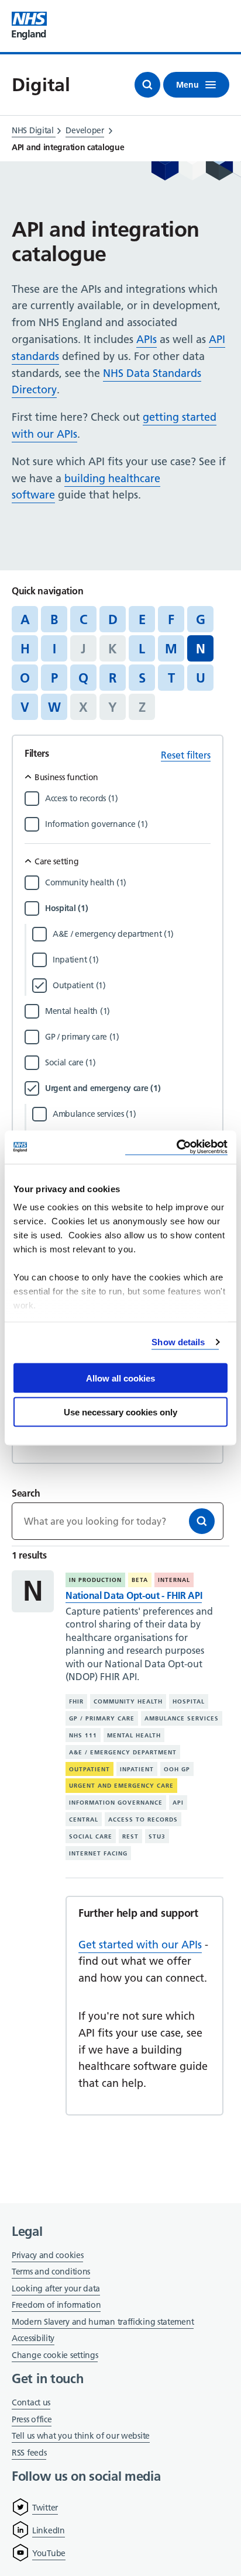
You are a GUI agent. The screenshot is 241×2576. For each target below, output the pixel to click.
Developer (85, 130)
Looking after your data (56, 2288)
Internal (174, 1580)
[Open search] (147, 85)
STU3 (157, 1836)
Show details (178, 1342)
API (178, 1803)
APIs (147, 339)
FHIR (76, 1701)
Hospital (189, 1701)
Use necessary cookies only (120, 1412)
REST (130, 1836)
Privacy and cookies (47, 2255)
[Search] (202, 1521)
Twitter (45, 2508)
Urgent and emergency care (121, 1786)
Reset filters (186, 755)
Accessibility (33, 2338)
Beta (140, 1580)
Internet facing (98, 1853)
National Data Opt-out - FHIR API (134, 1595)
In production (95, 1580)
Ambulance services (182, 1718)
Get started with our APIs (140, 1945)
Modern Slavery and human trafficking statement (103, 2323)
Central (84, 1820)
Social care (91, 1836)
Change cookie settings (55, 2356)
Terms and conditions (51, 2272)
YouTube (49, 2553)
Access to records (143, 1820)
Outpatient (89, 1769)
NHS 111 (83, 1735)
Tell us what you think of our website (81, 2436)
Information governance (116, 1803)
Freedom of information (56, 2305)
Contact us (31, 2402)
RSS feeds (29, 2453)
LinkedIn (49, 2530)
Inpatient (137, 1769)
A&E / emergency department (123, 1752)
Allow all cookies (120, 1378)
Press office (32, 2420)
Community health (128, 1701)
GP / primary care (102, 1718)
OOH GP (177, 1769)
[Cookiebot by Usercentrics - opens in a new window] (176, 1147)
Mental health (134, 1735)
